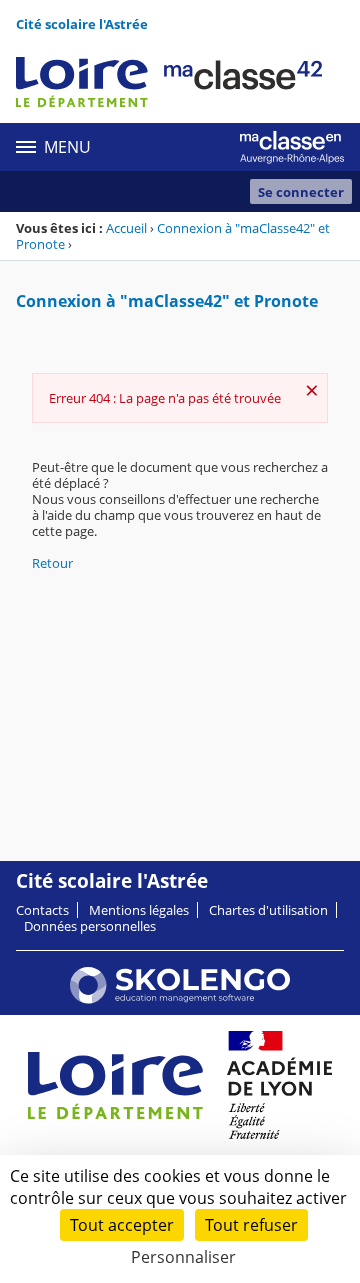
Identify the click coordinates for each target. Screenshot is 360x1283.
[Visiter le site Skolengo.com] (180, 999)
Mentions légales (139, 910)
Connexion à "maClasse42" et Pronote (173, 236)
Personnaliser (183, 1257)
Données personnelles (90, 926)
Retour (52, 563)
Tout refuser (251, 1225)
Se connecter (301, 192)
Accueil (126, 228)
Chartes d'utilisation (268, 910)
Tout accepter (122, 1225)
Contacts (42, 910)
